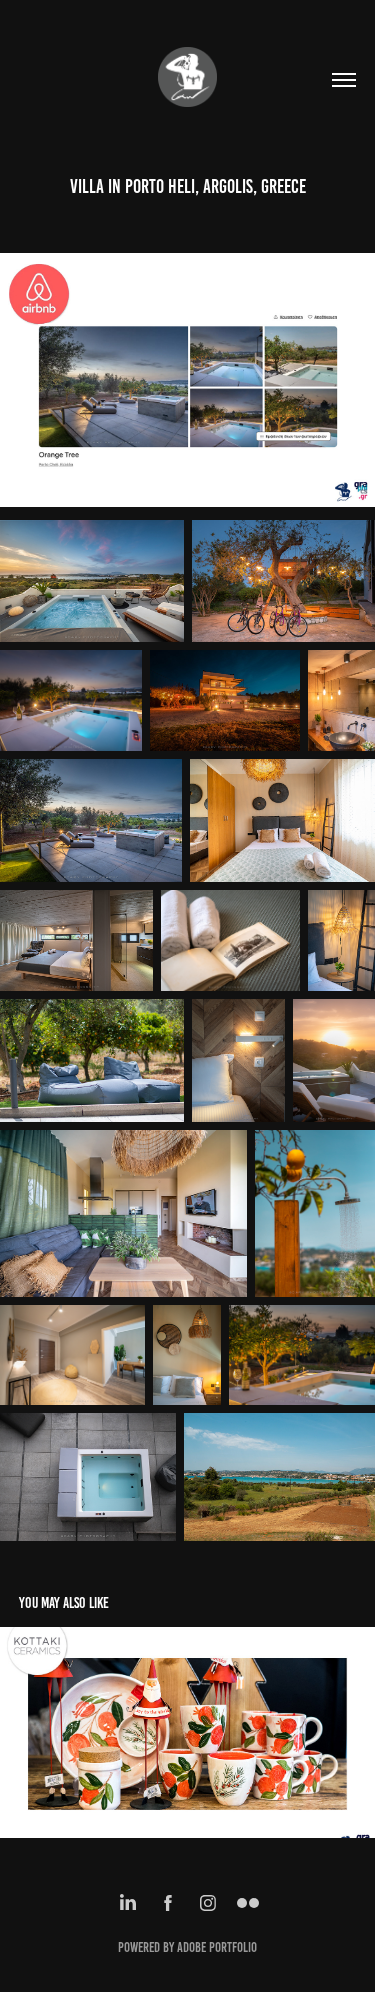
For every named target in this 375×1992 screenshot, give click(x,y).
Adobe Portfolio (217, 1947)
